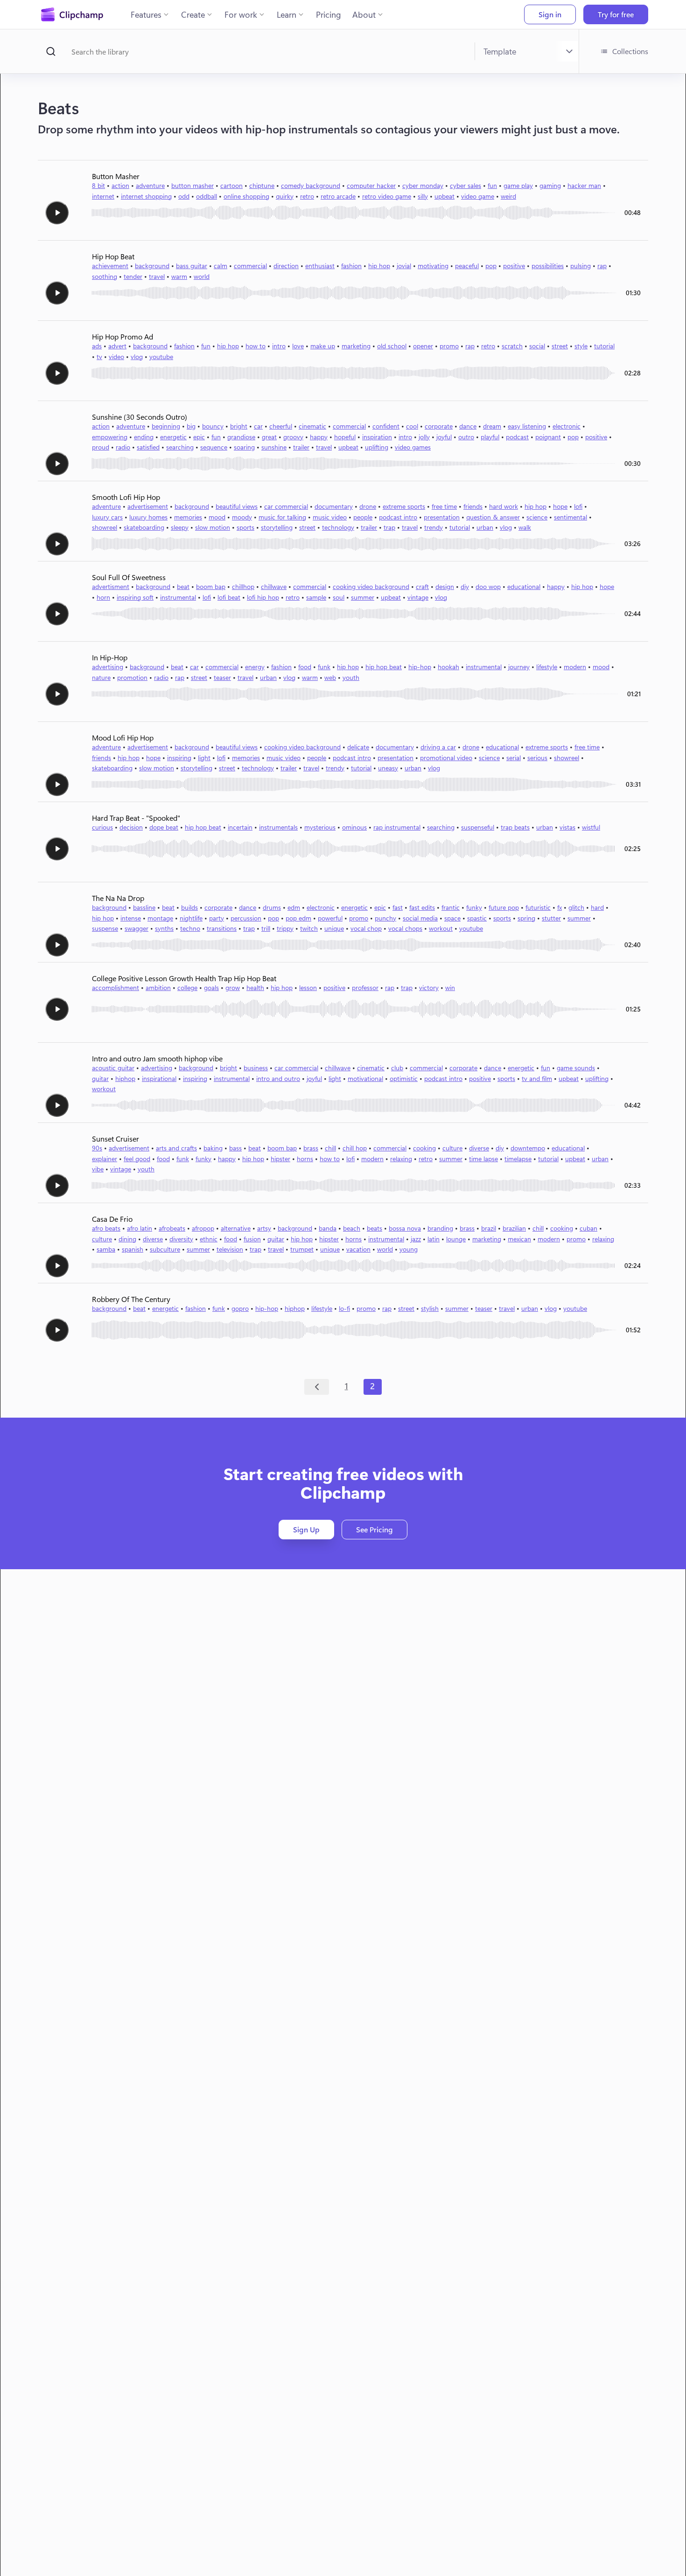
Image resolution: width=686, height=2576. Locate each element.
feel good (137, 1159)
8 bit (98, 185)
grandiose (241, 437)
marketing (356, 346)
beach (352, 1228)
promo (449, 346)
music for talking (282, 517)
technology (338, 527)
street (560, 346)
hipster (280, 1159)
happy (319, 437)
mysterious (320, 827)
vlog (137, 357)
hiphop (125, 1078)
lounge (456, 1239)
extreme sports (404, 506)
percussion (246, 918)
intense (131, 918)
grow (233, 987)
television (230, 1249)
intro (279, 346)
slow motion (213, 527)
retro (307, 196)
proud (101, 447)
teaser (222, 677)
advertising (108, 667)
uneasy (388, 768)
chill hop (355, 1148)
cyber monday (423, 185)
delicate (358, 747)
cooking (424, 1148)
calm (220, 266)
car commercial (286, 506)
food (305, 667)
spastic (477, 918)
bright (239, 426)
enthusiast (320, 266)
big (191, 426)
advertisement (148, 506)
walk (525, 527)
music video (330, 517)
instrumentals (278, 827)
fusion (252, 1239)
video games (413, 447)
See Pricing (374, 1529)
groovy (293, 437)
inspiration (377, 437)
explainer (105, 1159)
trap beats (515, 827)
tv (99, 357)
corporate (439, 426)
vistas (567, 827)
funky (474, 907)
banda (328, 1228)
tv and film (537, 1078)
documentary (334, 506)
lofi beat (229, 597)
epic (199, 437)
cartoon (231, 185)
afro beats (106, 1228)
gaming (550, 185)
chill (330, 1148)
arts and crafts (176, 1148)
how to (255, 346)
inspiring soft (135, 597)
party (217, 918)
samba (106, 1249)
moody (242, 517)
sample (316, 597)
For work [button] (241, 14)
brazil (489, 1228)
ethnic (209, 1239)
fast (398, 907)
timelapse (518, 1159)
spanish (133, 1249)
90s (97, 1148)
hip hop (379, 266)
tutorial (604, 346)
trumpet (302, 1249)
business (256, 1068)
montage (160, 918)
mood (217, 517)
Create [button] (193, 14)
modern (575, 667)
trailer (301, 447)
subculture (165, 1249)
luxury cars (107, 517)
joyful (444, 437)
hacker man (584, 185)
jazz (416, 1239)
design (445, 586)
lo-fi (344, 1308)
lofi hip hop (263, 597)
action (120, 185)
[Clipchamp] (72, 14)
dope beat (164, 827)
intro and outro (278, 1078)
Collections (630, 51)
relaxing (401, 1159)
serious (537, 758)
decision (131, 827)
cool (412, 426)
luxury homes (148, 517)
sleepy (180, 527)
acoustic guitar (113, 1068)
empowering (110, 437)
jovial (404, 266)
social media (420, 918)
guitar (100, 1078)
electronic (567, 426)
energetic (173, 437)
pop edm (298, 918)
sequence (214, 447)
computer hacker (371, 185)
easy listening (527, 426)
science (537, 517)
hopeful (345, 437)
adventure (150, 185)
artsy (264, 1228)
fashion (351, 266)
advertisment (111, 586)
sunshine (274, 447)
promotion (132, 677)
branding (440, 1228)
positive (514, 266)
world (202, 276)
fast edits (422, 907)
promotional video (446, 758)
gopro (240, 1308)
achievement (110, 266)
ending (144, 437)
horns (305, 1159)
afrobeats (172, 1228)
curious (102, 827)
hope (560, 506)
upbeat (444, 196)
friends (473, 506)
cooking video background (371, 586)
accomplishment (115, 987)
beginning (166, 426)
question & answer (493, 517)
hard (597, 907)
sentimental (570, 517)
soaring (244, 447)
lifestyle (547, 667)
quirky (285, 196)
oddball (206, 196)
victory (429, 987)
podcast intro (398, 517)
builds (189, 907)
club (397, 1068)
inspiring (179, 758)
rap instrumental (397, 827)
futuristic (538, 907)
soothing (105, 276)
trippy (285, 928)
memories (188, 517)
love (298, 346)
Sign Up (306, 1529)
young (409, 1249)
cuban (588, 1228)
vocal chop (366, 928)
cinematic (312, 426)
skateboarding (144, 527)
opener (423, 346)
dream (492, 426)
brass (311, 1148)
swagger (136, 928)
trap (389, 527)
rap (602, 266)
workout (441, 928)
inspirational (159, 1078)
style (581, 346)
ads (97, 346)
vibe (98, 1169)
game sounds (576, 1068)
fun (492, 185)
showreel (105, 527)
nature (101, 677)
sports (245, 527)
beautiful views (237, 506)
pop (491, 266)
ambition (158, 987)
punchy (385, 918)
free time (444, 506)
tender (133, 276)
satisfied (148, 447)
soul (339, 597)
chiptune (262, 185)
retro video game (387, 196)
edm (294, 907)
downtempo (528, 1148)
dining (127, 1239)
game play (518, 185)
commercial (250, 266)
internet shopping (146, 196)
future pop (504, 907)
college (187, 987)
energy (255, 667)
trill (266, 928)
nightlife (191, 918)
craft (422, 586)
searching (180, 447)
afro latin (140, 1228)
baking (213, 1148)
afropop (203, 1228)
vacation (358, 1249)
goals (211, 987)
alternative (236, 1228)
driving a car (438, 747)
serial (514, 758)
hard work (504, 506)
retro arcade (338, 196)
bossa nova (405, 1228)
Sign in (550, 14)
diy (465, 586)
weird (508, 196)
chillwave (274, 586)
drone (368, 506)
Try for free (616, 14)
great (269, 437)
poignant (548, 437)
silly (423, 196)
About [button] (364, 14)
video (116, 357)
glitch (576, 907)
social (537, 346)
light (204, 758)
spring (526, 918)
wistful (591, 827)
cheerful (281, 426)
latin (434, 1239)
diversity (181, 1239)
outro (466, 437)
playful (490, 437)
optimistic (404, 1078)
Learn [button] (287, 14)
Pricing (329, 14)
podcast (517, 437)
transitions (222, 928)
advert (117, 346)
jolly (424, 437)
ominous (354, 827)
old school (392, 346)
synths (164, 928)
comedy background (311, 185)
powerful (330, 918)
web (330, 677)
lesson (308, 987)
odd (184, 196)
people (363, 517)
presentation (442, 517)
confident (386, 426)
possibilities (548, 266)
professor (365, 987)
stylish (430, 1308)
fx (560, 907)
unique (334, 928)
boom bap (211, 586)
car (258, 426)
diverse (479, 1148)
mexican (519, 1239)
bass (235, 1148)
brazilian (514, 1228)
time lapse (483, 1159)
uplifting (377, 447)
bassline (144, 907)
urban (485, 527)
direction (286, 266)
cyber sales (465, 185)
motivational (365, 1078)
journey (519, 667)
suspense (105, 928)
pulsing (581, 266)
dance (468, 426)
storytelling (277, 527)
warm (179, 276)
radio (123, 447)
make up (323, 346)
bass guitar (192, 266)
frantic (451, 907)
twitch (309, 928)
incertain (240, 827)
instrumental (178, 597)
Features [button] (146, 14)
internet (103, 196)
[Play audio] (57, 213)
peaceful (467, 266)
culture (452, 1148)
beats (374, 1228)
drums (272, 907)
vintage (418, 597)
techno (190, 928)
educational (524, 586)
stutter (551, 918)
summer (363, 597)
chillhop (243, 586)
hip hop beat (384, 667)
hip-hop (420, 667)
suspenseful (478, 827)
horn (103, 597)
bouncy (213, 426)
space (452, 918)
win (450, 987)
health (255, 987)
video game (478, 196)
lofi (578, 506)
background (152, 266)
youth (351, 677)
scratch (512, 346)
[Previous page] (317, 1387)
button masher (192, 185)
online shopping (246, 196)
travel (157, 276)
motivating (433, 266)
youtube (161, 357)
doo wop (488, 586)
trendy (434, 527)
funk (324, 667)
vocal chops (405, 928)
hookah (448, 667)
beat (183, 586)
